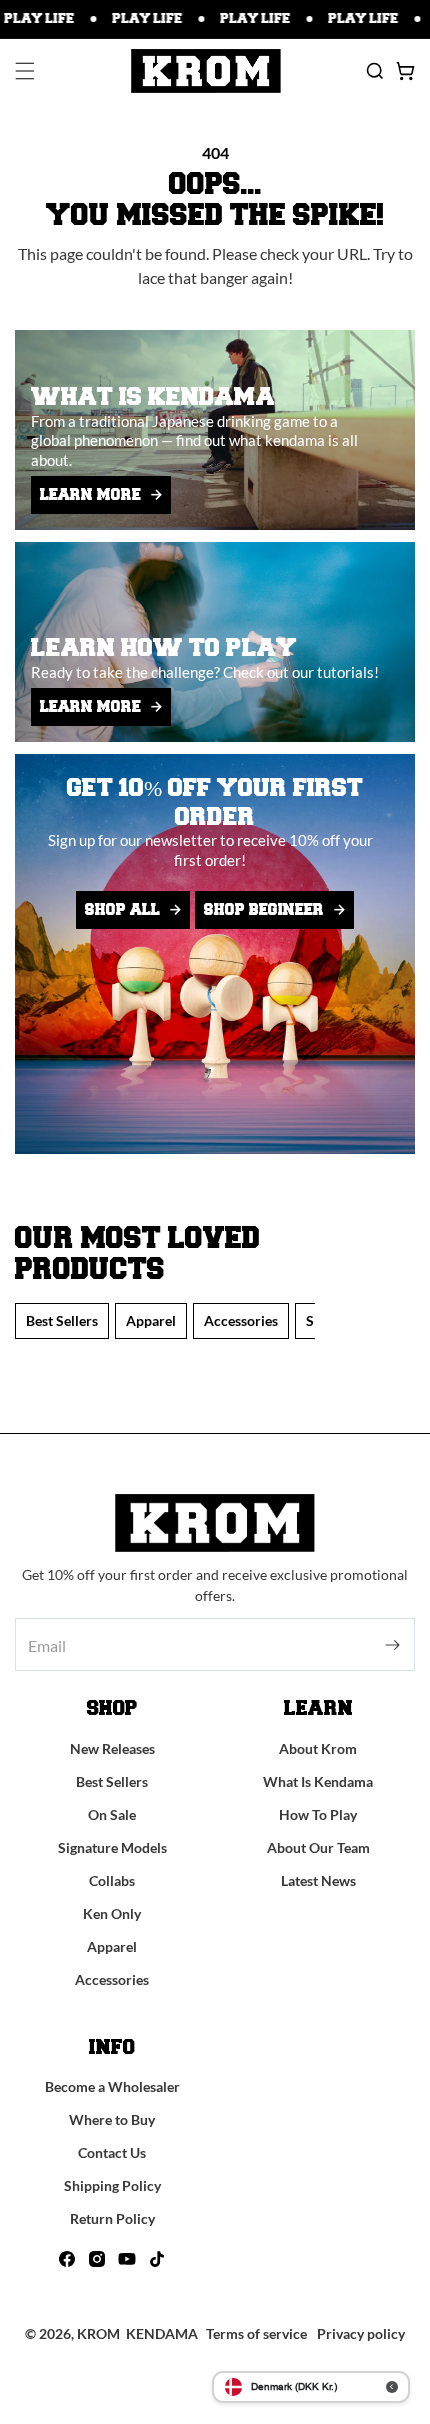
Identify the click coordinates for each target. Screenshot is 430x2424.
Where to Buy (112, 2119)
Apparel (151, 1320)
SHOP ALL (122, 910)
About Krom (318, 1748)
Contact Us (112, 2152)
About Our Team (318, 1847)
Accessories (241, 1320)
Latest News (318, 1880)
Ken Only (112, 1913)
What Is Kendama (318, 1781)
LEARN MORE (90, 495)
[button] (25, 71)
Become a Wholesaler (112, 2086)
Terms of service (256, 2333)
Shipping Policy (112, 2185)
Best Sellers (62, 1320)
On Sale (112, 1814)
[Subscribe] (392, 1644)
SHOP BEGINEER (264, 910)
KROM (98, 2333)
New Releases (112, 1748)
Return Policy (112, 2218)
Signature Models (112, 1847)
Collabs (112, 1880)
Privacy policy (361, 2333)
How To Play (318, 1814)
